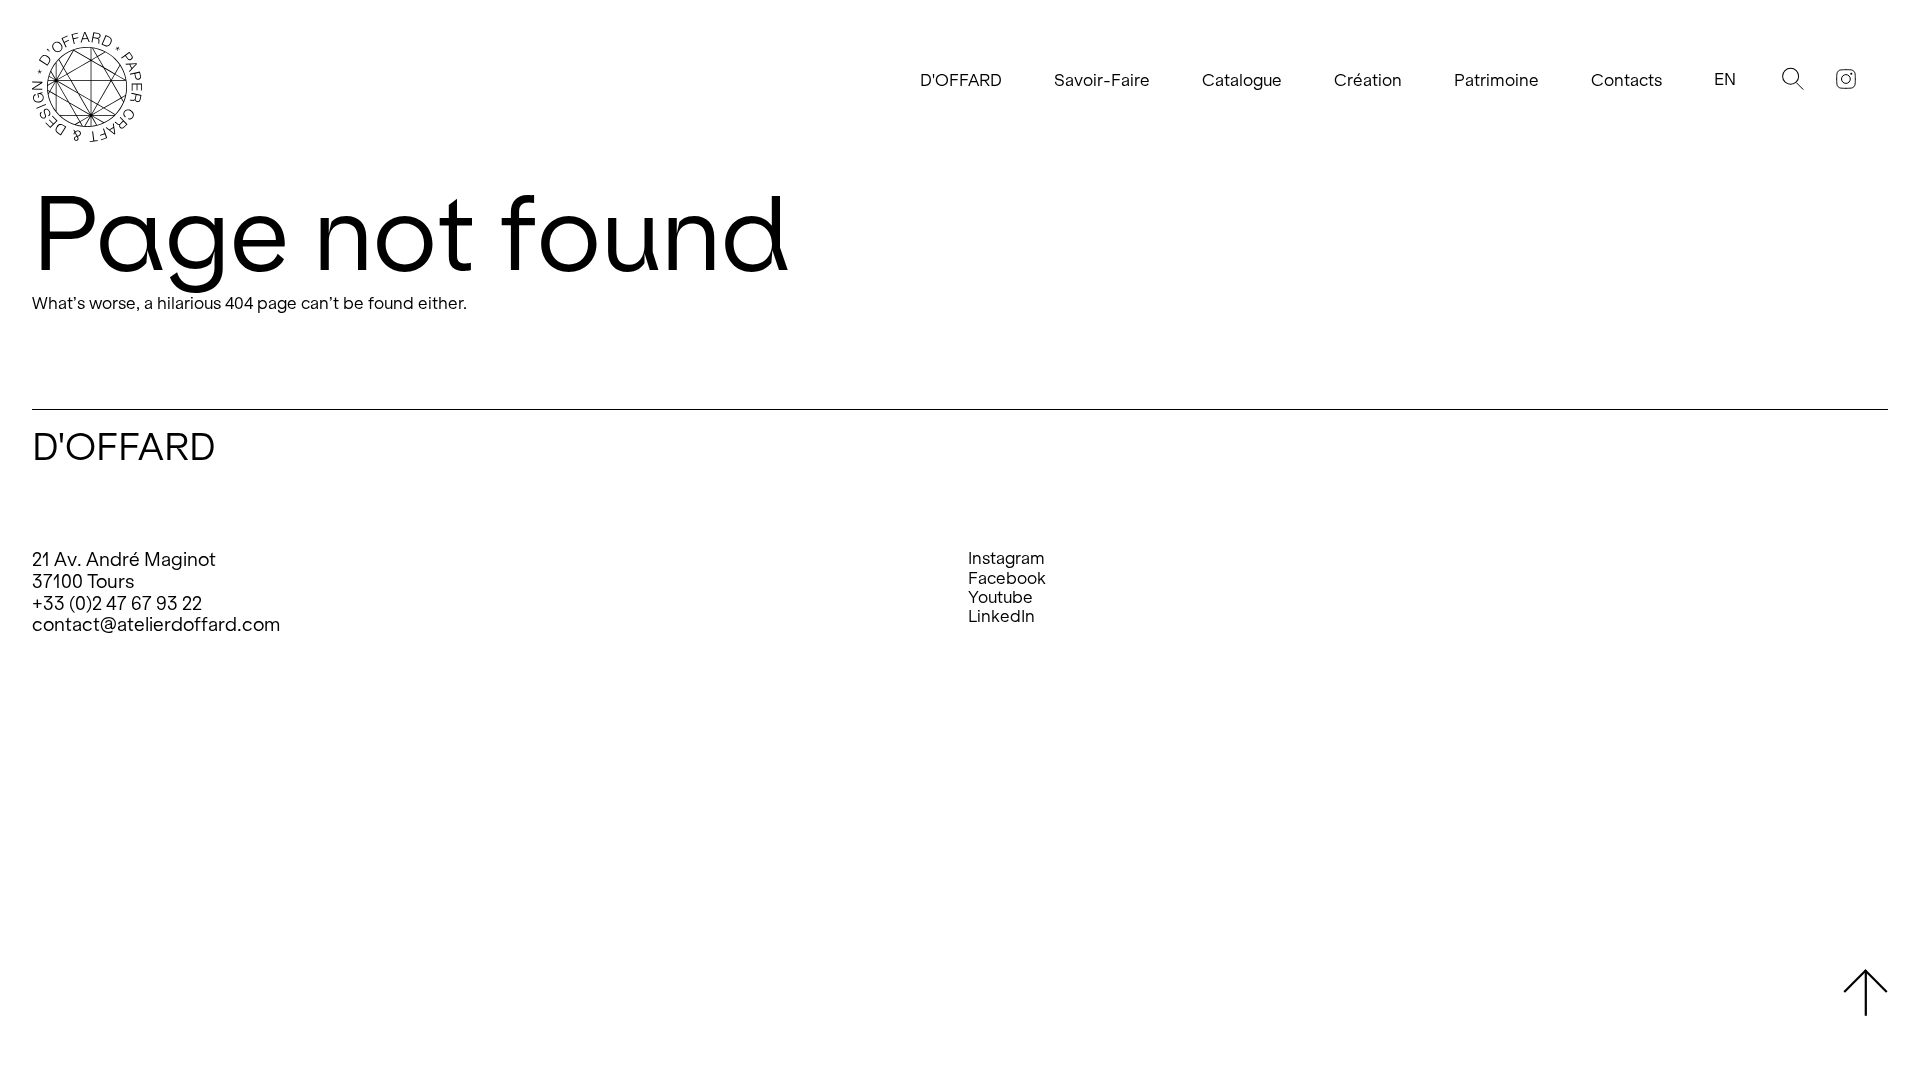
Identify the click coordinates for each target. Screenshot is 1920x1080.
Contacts (1626, 80)
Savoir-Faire (1102, 80)
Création (1368, 80)
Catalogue (1242, 80)
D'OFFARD (961, 80)
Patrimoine (1496, 80)
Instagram (1006, 558)
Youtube (1000, 597)
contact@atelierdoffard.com (156, 624)
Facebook (1007, 578)
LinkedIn (1001, 616)
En (1725, 79)
